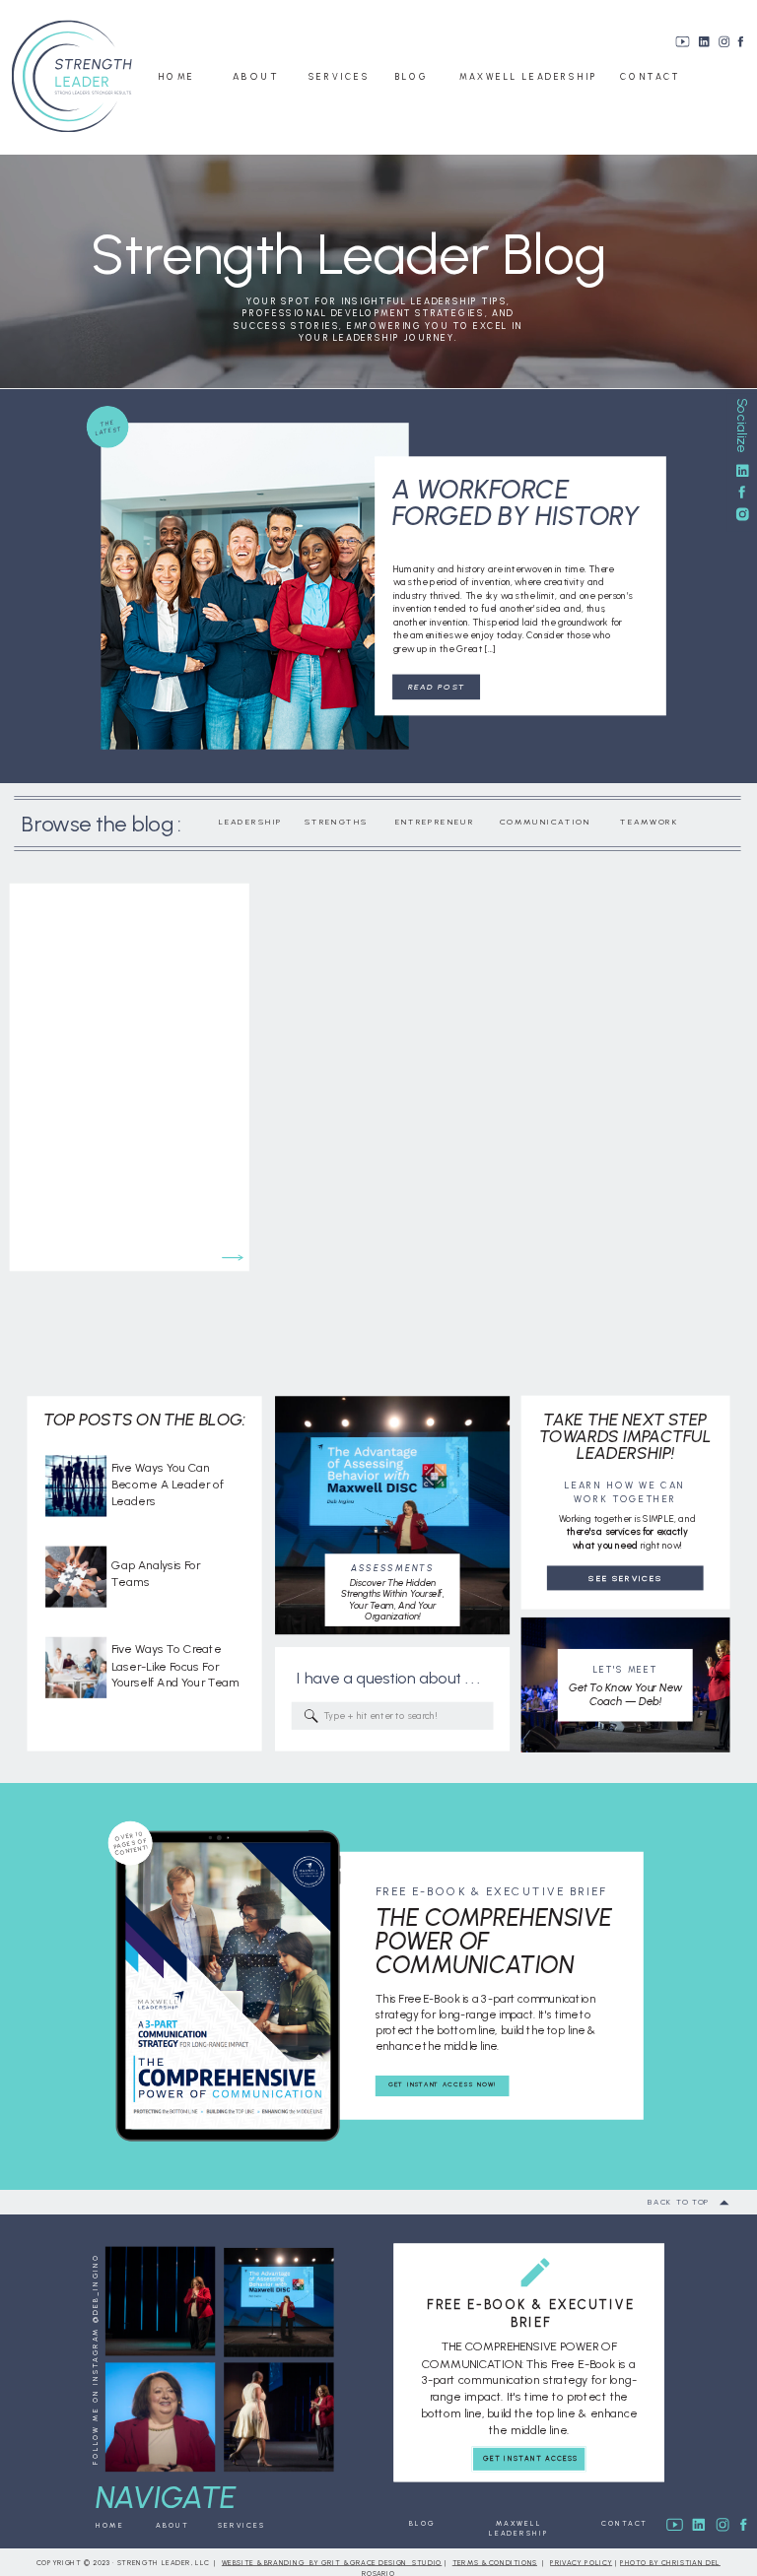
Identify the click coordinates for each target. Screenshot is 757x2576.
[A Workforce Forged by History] (254, 586)
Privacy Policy (581, 2563)
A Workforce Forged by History (516, 503)
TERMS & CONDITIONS (495, 2563)
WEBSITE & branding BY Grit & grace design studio (332, 2563)
